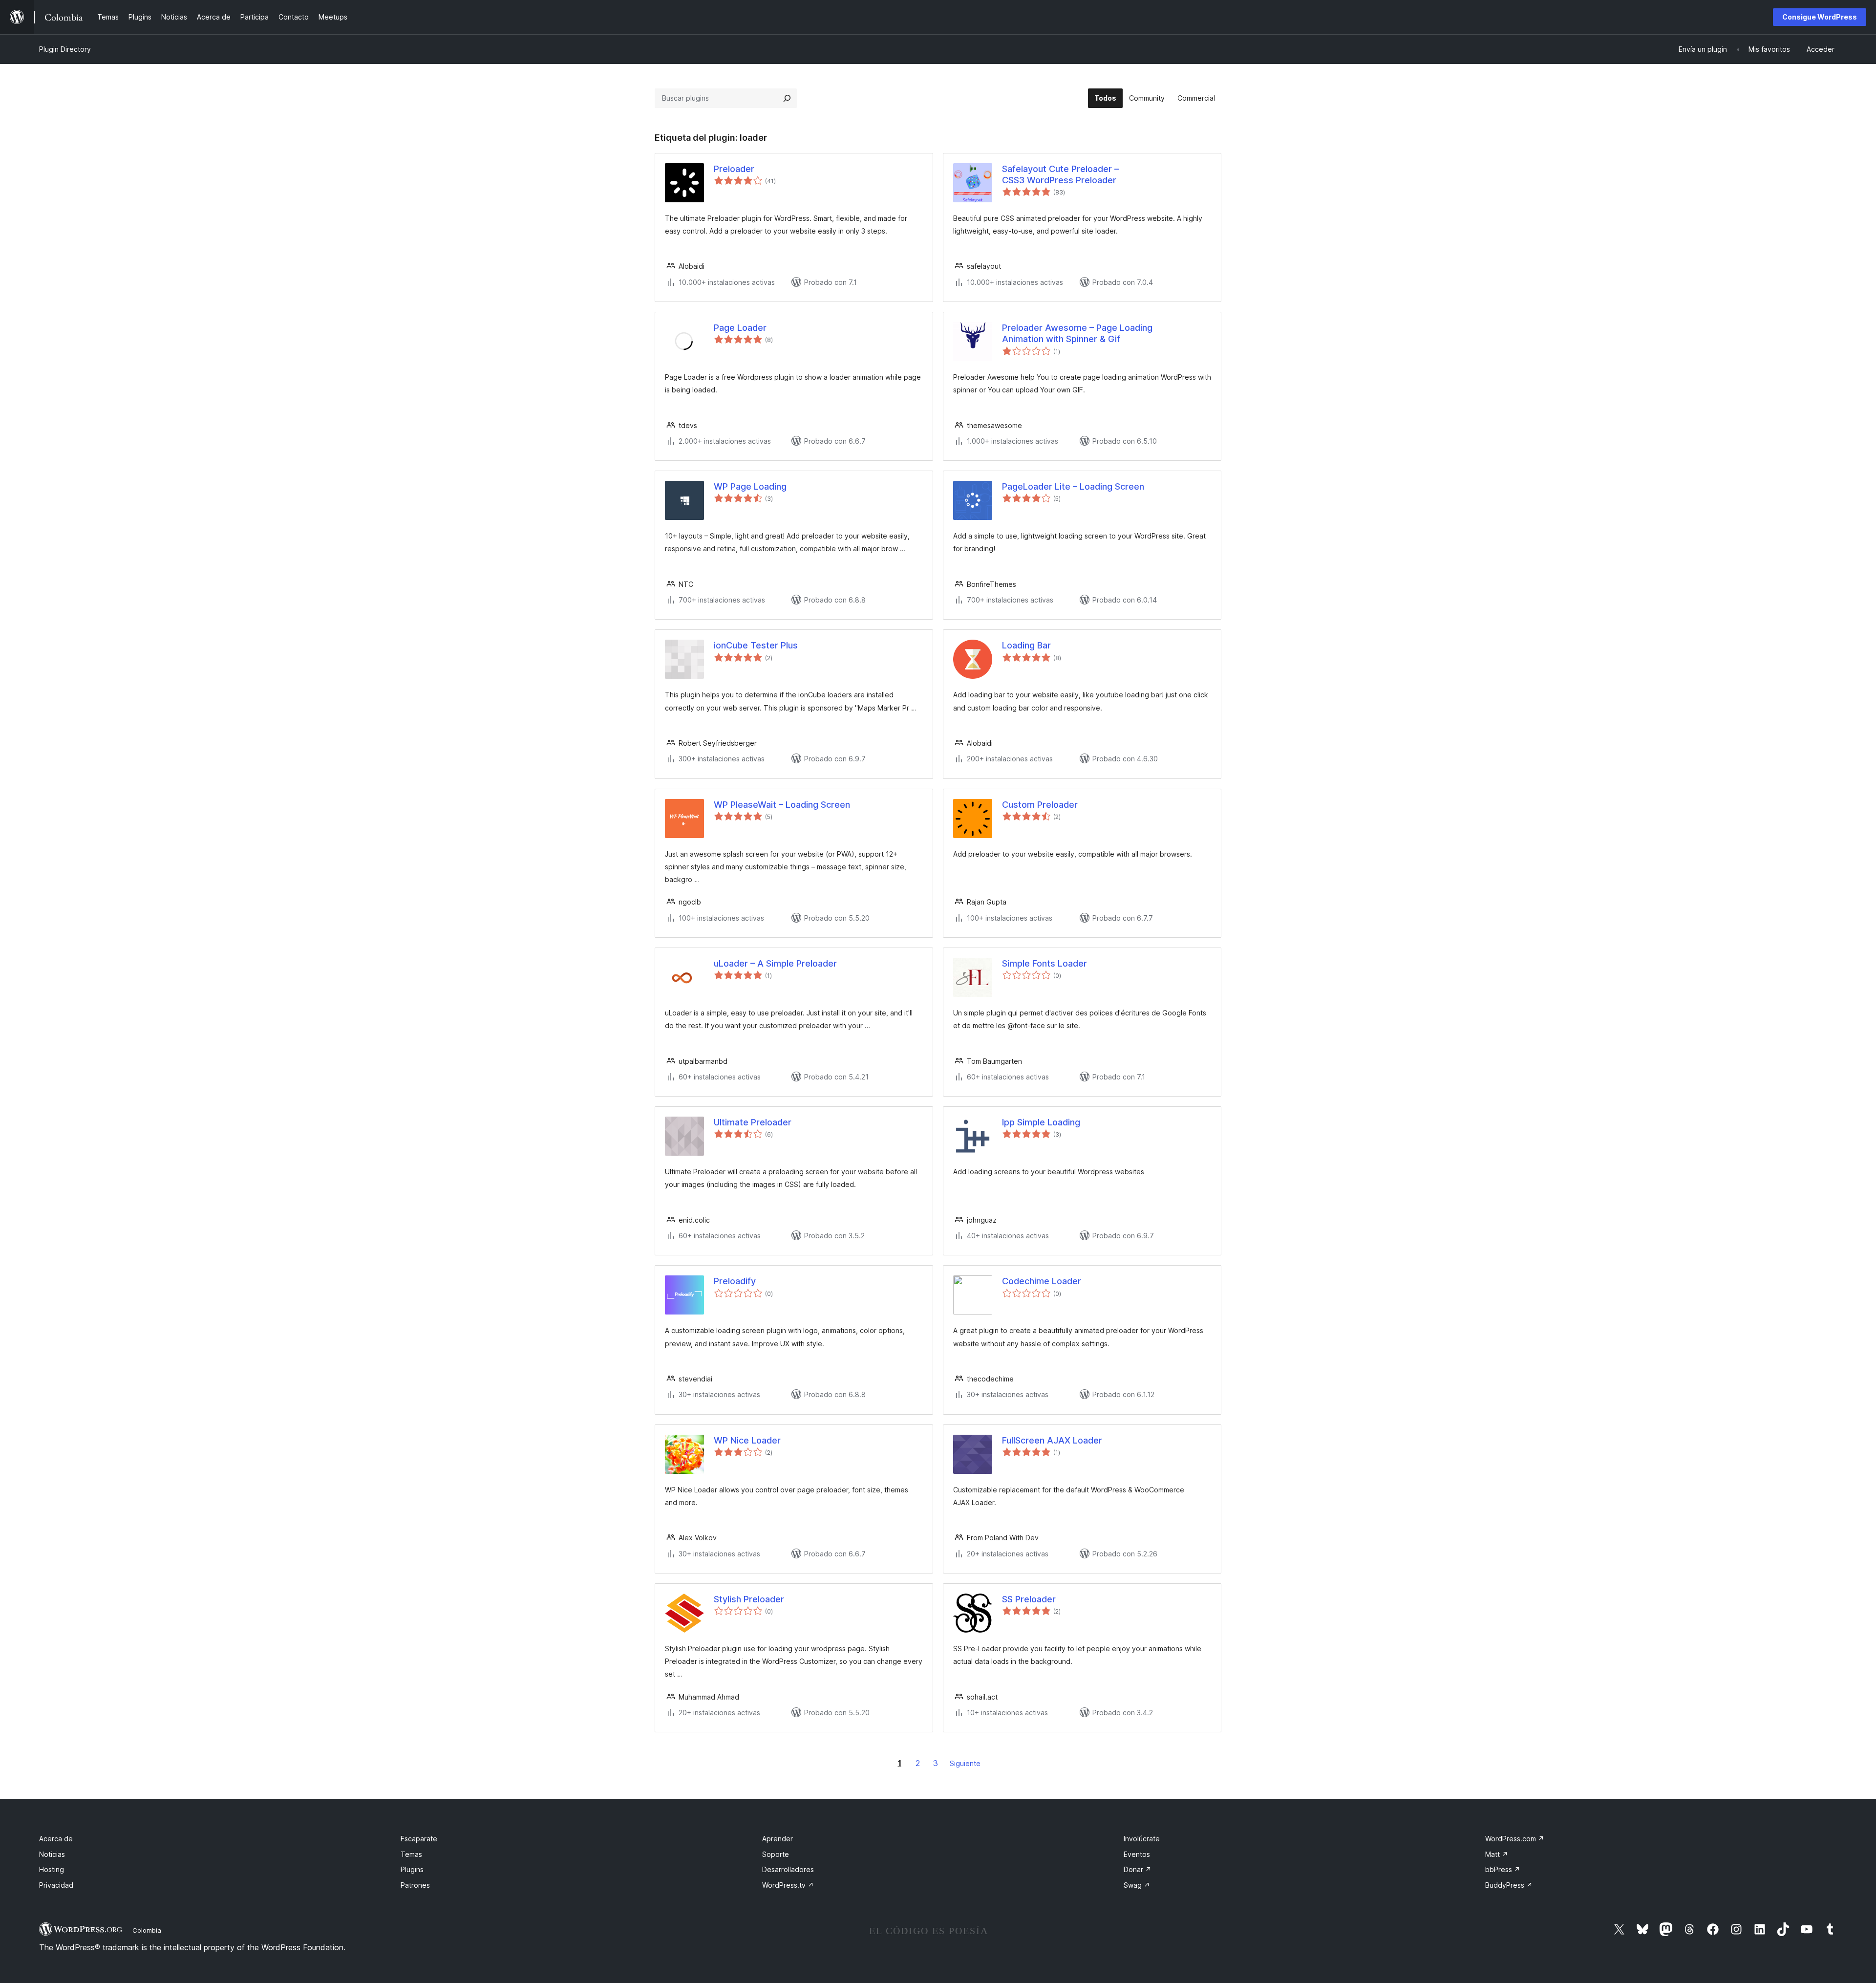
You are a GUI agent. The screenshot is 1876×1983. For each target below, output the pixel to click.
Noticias (52, 1854)
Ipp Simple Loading (1041, 1122)
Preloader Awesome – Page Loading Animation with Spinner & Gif (1077, 333)
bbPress (1503, 1869)
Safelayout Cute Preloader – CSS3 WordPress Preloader (1060, 174)
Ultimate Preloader (753, 1122)
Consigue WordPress (1820, 17)
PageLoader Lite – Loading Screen (1073, 486)
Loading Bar (1026, 645)
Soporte (776, 1854)
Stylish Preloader (749, 1599)
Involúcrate (1142, 1839)
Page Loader (740, 328)
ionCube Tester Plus (756, 645)
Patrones (415, 1885)
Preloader (734, 169)
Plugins (412, 1869)
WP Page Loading (750, 486)
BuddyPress (1509, 1885)
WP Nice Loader (747, 1440)
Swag (1137, 1885)
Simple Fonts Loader (1045, 963)
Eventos (1137, 1854)
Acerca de (56, 1839)
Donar (1138, 1869)
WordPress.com (1515, 1839)
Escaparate (419, 1839)
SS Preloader (1029, 1599)
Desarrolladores (788, 1869)
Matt (1497, 1854)
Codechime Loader (1042, 1281)
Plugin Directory (65, 49)
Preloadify (735, 1281)
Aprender (778, 1839)
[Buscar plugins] (787, 98)
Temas (411, 1854)
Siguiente (965, 1763)
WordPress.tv (788, 1885)
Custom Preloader (1040, 805)
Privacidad (56, 1885)
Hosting (52, 1869)
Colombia (147, 1930)
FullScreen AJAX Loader (1052, 1440)
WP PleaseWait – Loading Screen (782, 805)
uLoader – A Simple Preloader (775, 963)
